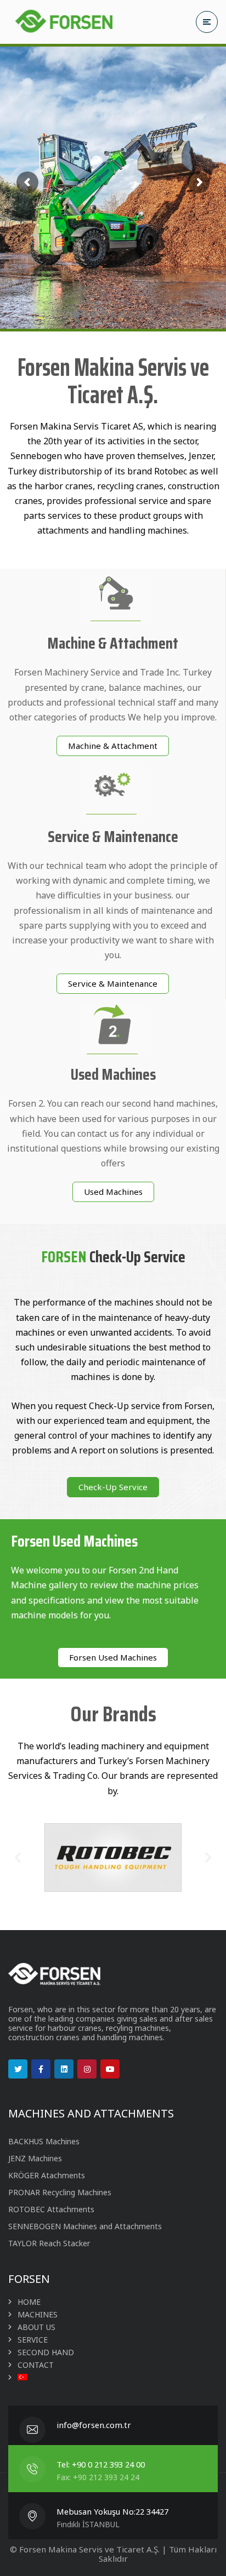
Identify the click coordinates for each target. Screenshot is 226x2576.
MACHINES (38, 2314)
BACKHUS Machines (44, 2141)
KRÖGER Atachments (47, 2175)
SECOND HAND (46, 2352)
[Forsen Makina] (63, 22)
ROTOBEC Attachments (51, 2209)
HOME (29, 2302)
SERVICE (33, 2340)
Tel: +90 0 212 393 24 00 (101, 2464)
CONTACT (36, 2365)
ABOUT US (36, 2327)
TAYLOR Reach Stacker (49, 2243)
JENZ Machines (35, 2158)
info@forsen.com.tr (94, 2425)
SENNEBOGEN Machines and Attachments (85, 2226)
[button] (113, 746)
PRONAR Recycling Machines (60, 2192)
